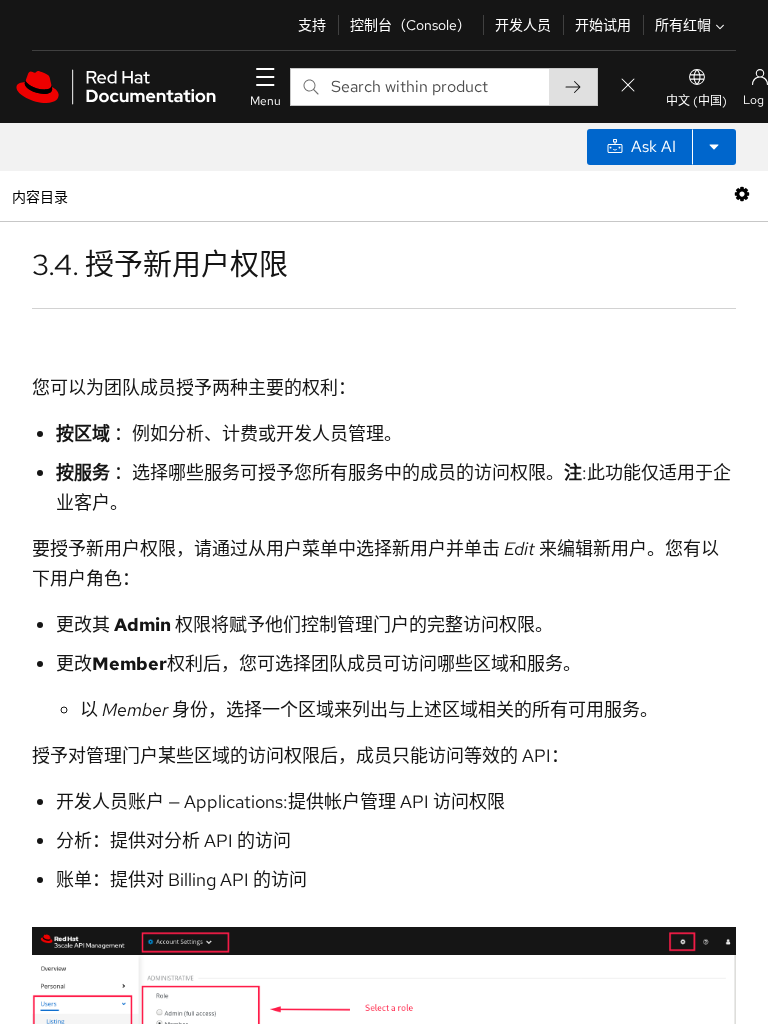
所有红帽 (683, 25)
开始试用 (603, 25)
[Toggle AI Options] (714, 147)
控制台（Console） (410, 25)
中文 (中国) (696, 101)
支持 (312, 25)
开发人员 (523, 25)
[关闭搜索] (628, 86)
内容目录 (39, 195)
